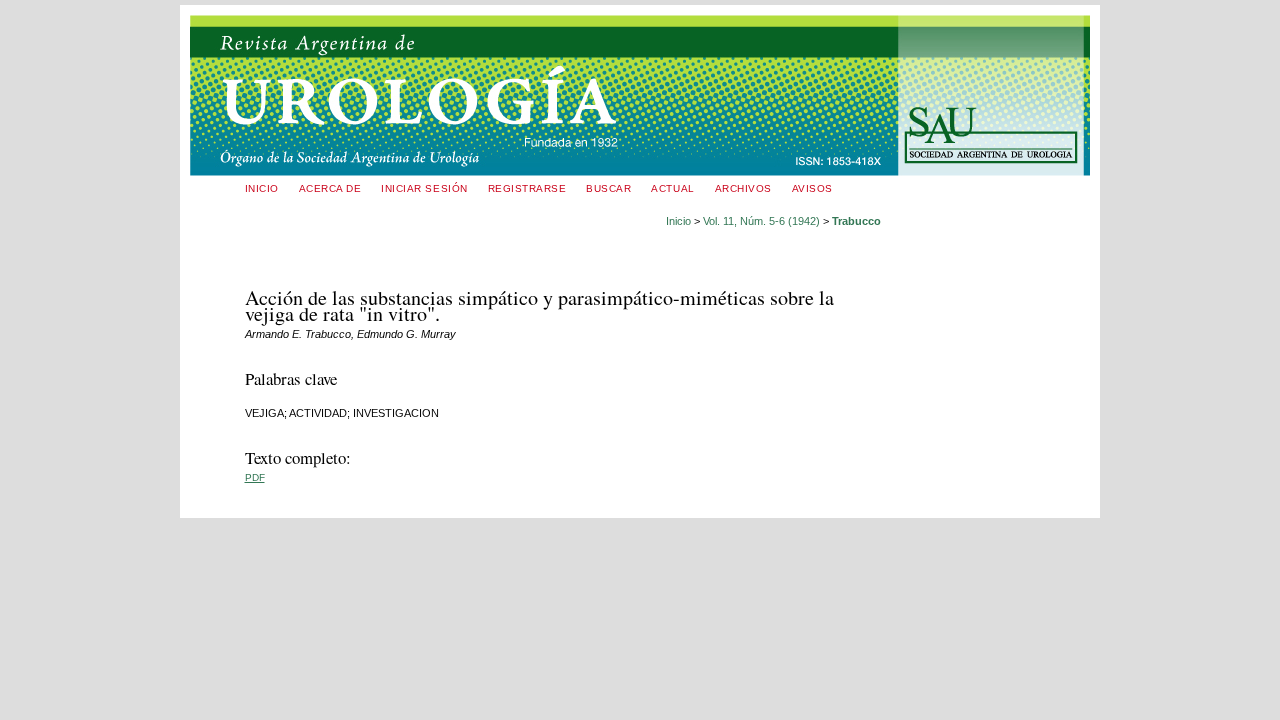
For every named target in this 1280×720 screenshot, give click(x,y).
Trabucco (856, 221)
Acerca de (330, 188)
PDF (255, 477)
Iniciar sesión (424, 188)
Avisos (812, 188)
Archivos (743, 188)
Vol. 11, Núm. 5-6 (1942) (761, 221)
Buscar (608, 188)
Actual (672, 188)
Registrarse (527, 188)
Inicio (262, 188)
